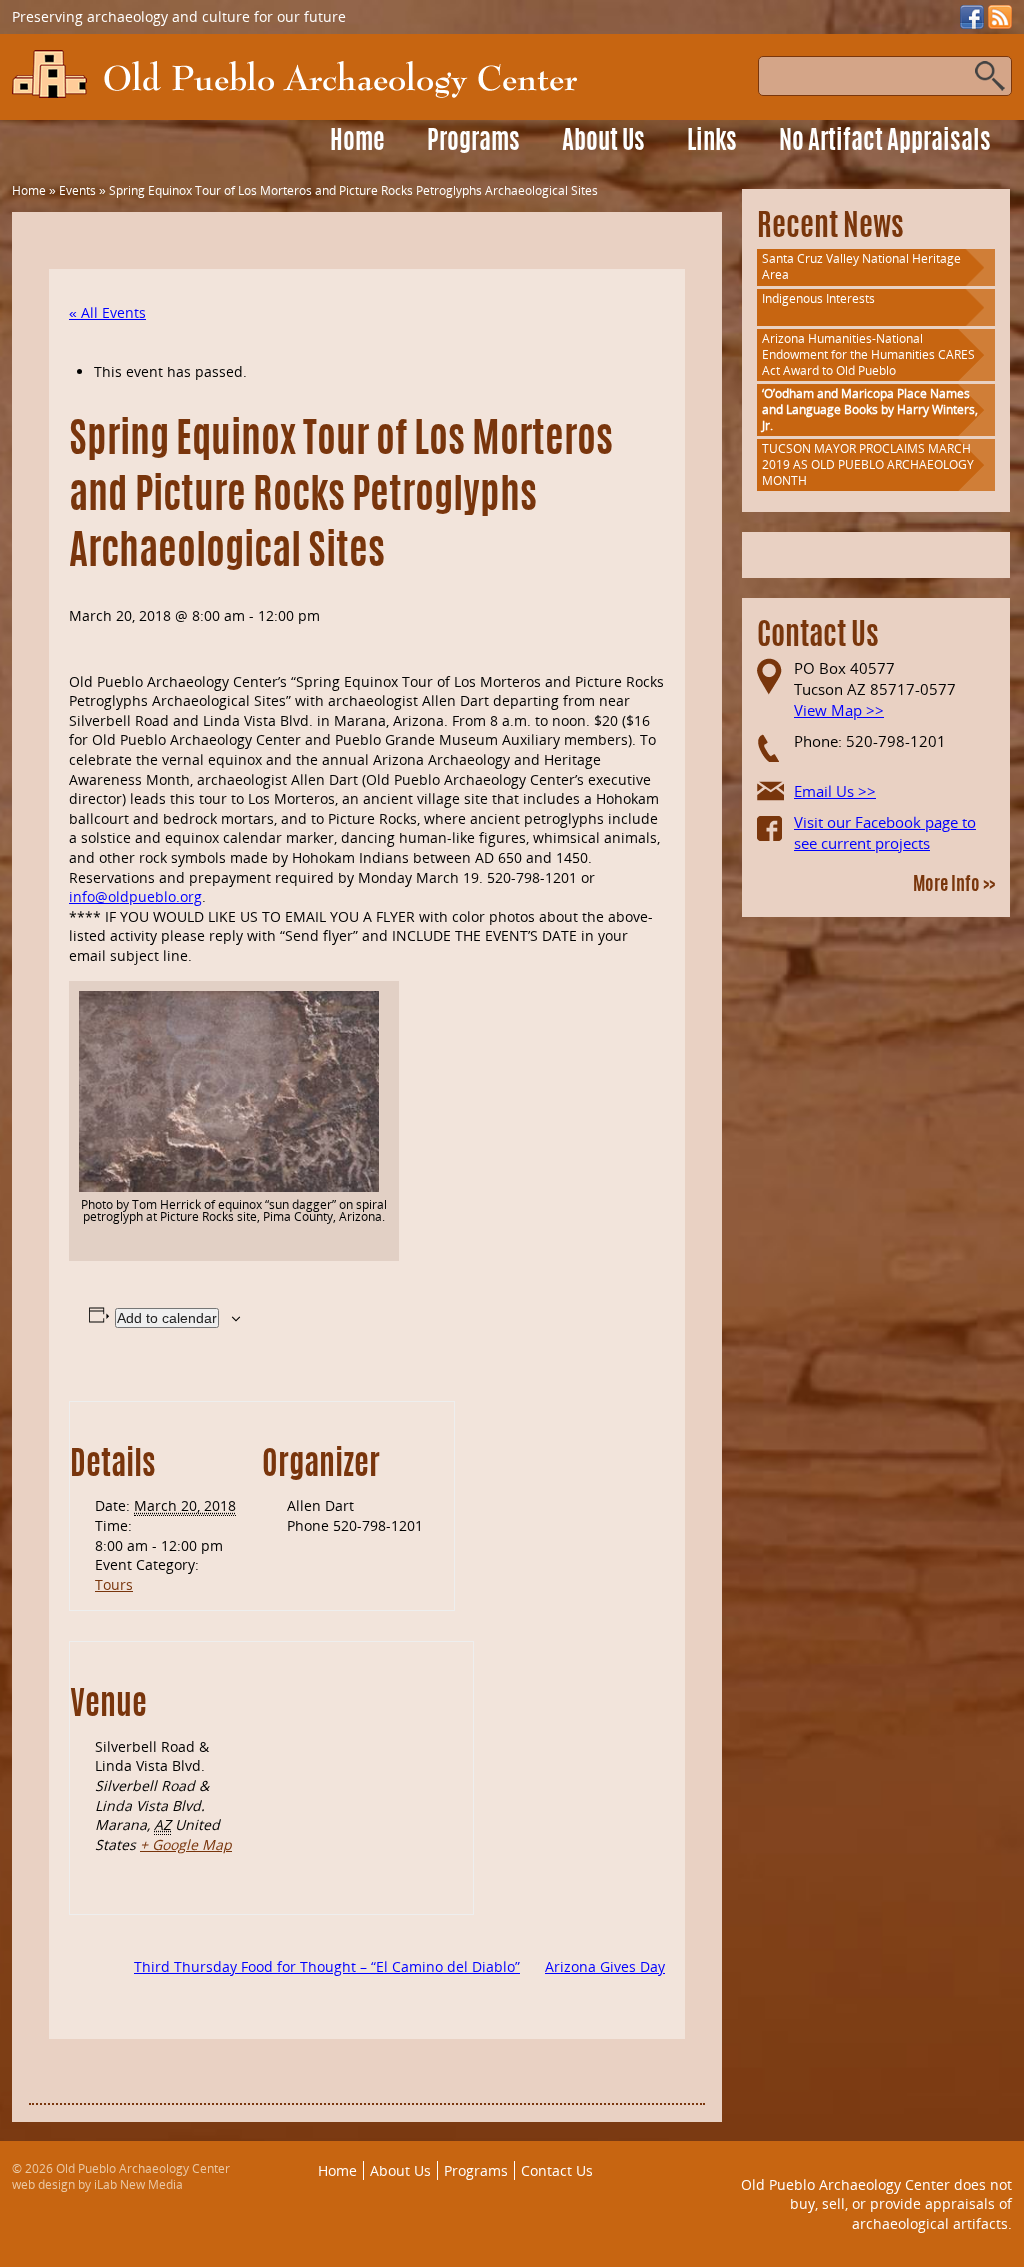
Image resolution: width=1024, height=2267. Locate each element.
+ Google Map (186, 1844)
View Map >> (839, 710)
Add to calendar (167, 1318)
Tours (114, 1584)
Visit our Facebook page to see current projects (885, 832)
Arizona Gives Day (605, 1966)
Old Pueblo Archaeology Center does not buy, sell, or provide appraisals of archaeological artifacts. (876, 2204)
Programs (473, 142)
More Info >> (954, 886)
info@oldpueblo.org (135, 896)
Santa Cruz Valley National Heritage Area (861, 266)
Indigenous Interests (818, 298)
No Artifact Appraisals (885, 142)
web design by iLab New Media (97, 2184)
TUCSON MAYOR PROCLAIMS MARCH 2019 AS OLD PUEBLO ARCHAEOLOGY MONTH (868, 464)
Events (77, 190)
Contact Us (557, 2170)
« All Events (107, 312)
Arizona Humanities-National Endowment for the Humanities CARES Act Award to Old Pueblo (868, 354)
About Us (603, 142)
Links (712, 142)
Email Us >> (835, 791)
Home (357, 142)
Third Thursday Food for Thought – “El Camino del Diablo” (327, 1966)
